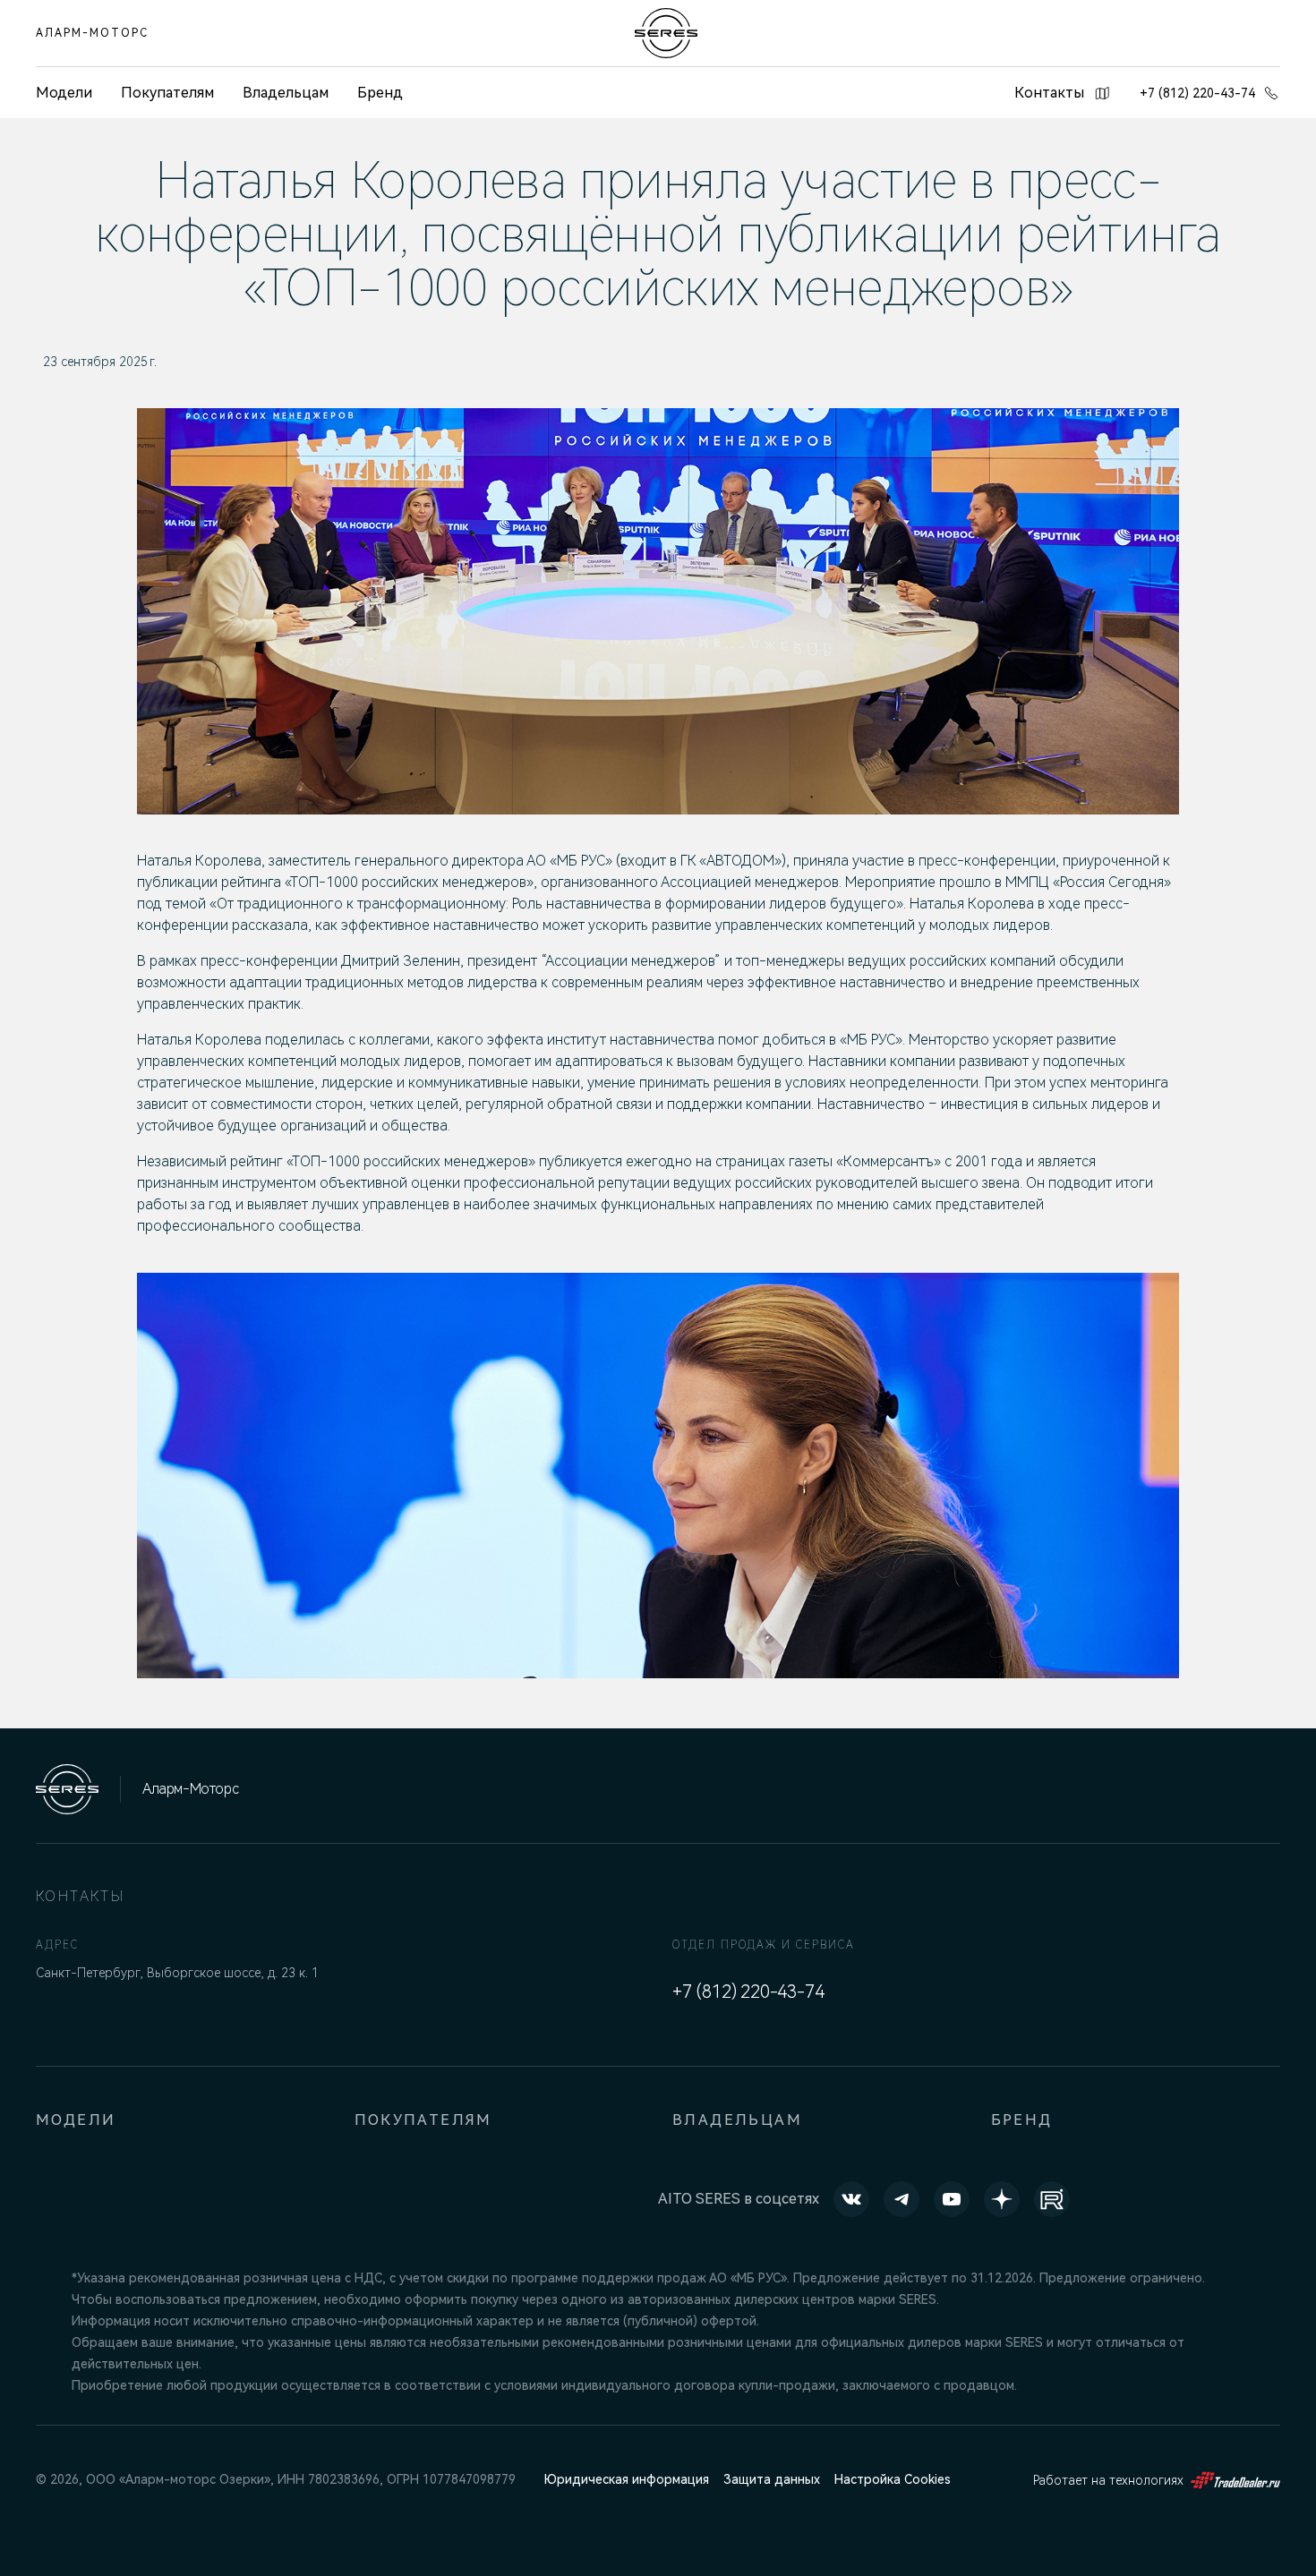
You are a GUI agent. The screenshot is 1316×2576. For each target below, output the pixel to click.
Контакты (1049, 93)
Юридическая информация (627, 2479)
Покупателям (167, 93)
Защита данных (772, 2479)
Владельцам (286, 93)
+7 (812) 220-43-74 (1197, 93)
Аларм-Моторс (92, 33)
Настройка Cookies (893, 2479)
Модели (76, 2120)
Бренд (380, 93)
